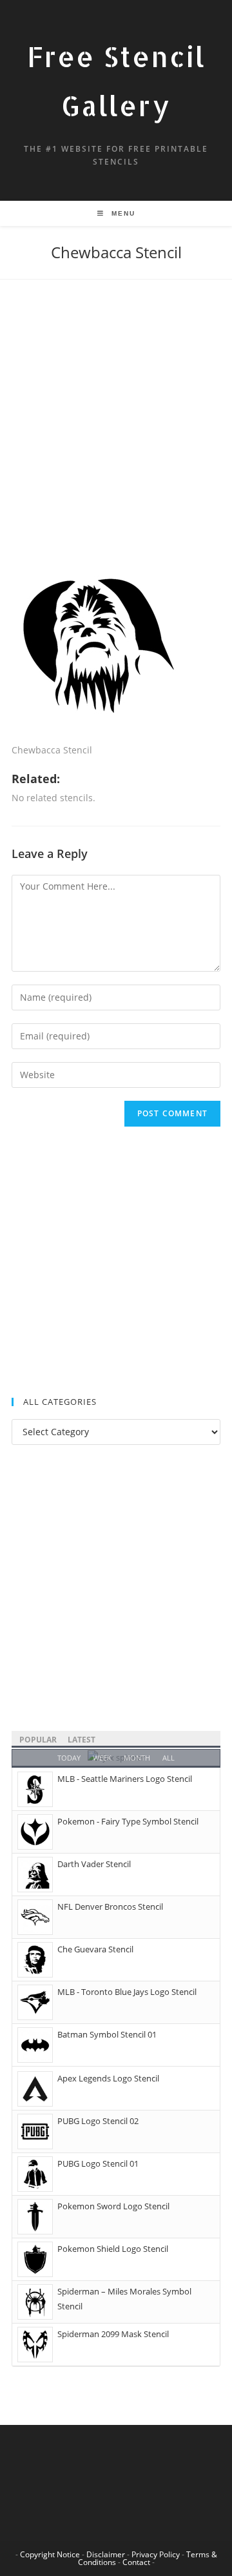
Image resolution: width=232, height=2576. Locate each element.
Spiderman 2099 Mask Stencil (113, 2334)
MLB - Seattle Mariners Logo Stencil (125, 1779)
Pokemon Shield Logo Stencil (113, 2249)
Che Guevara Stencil (95, 1949)
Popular (38, 1740)
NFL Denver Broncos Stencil (110, 1906)
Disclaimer (106, 2554)
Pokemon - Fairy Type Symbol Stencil (128, 1821)
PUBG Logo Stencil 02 (98, 2121)
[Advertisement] (116, 433)
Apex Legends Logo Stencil (108, 2078)
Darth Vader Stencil (94, 1864)
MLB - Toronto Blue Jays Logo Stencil (127, 1992)
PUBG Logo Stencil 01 (98, 2163)
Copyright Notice (50, 2554)
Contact (136, 2562)
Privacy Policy (156, 2554)
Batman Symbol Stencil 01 (107, 2034)
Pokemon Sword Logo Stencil (113, 2206)
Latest (82, 1740)
